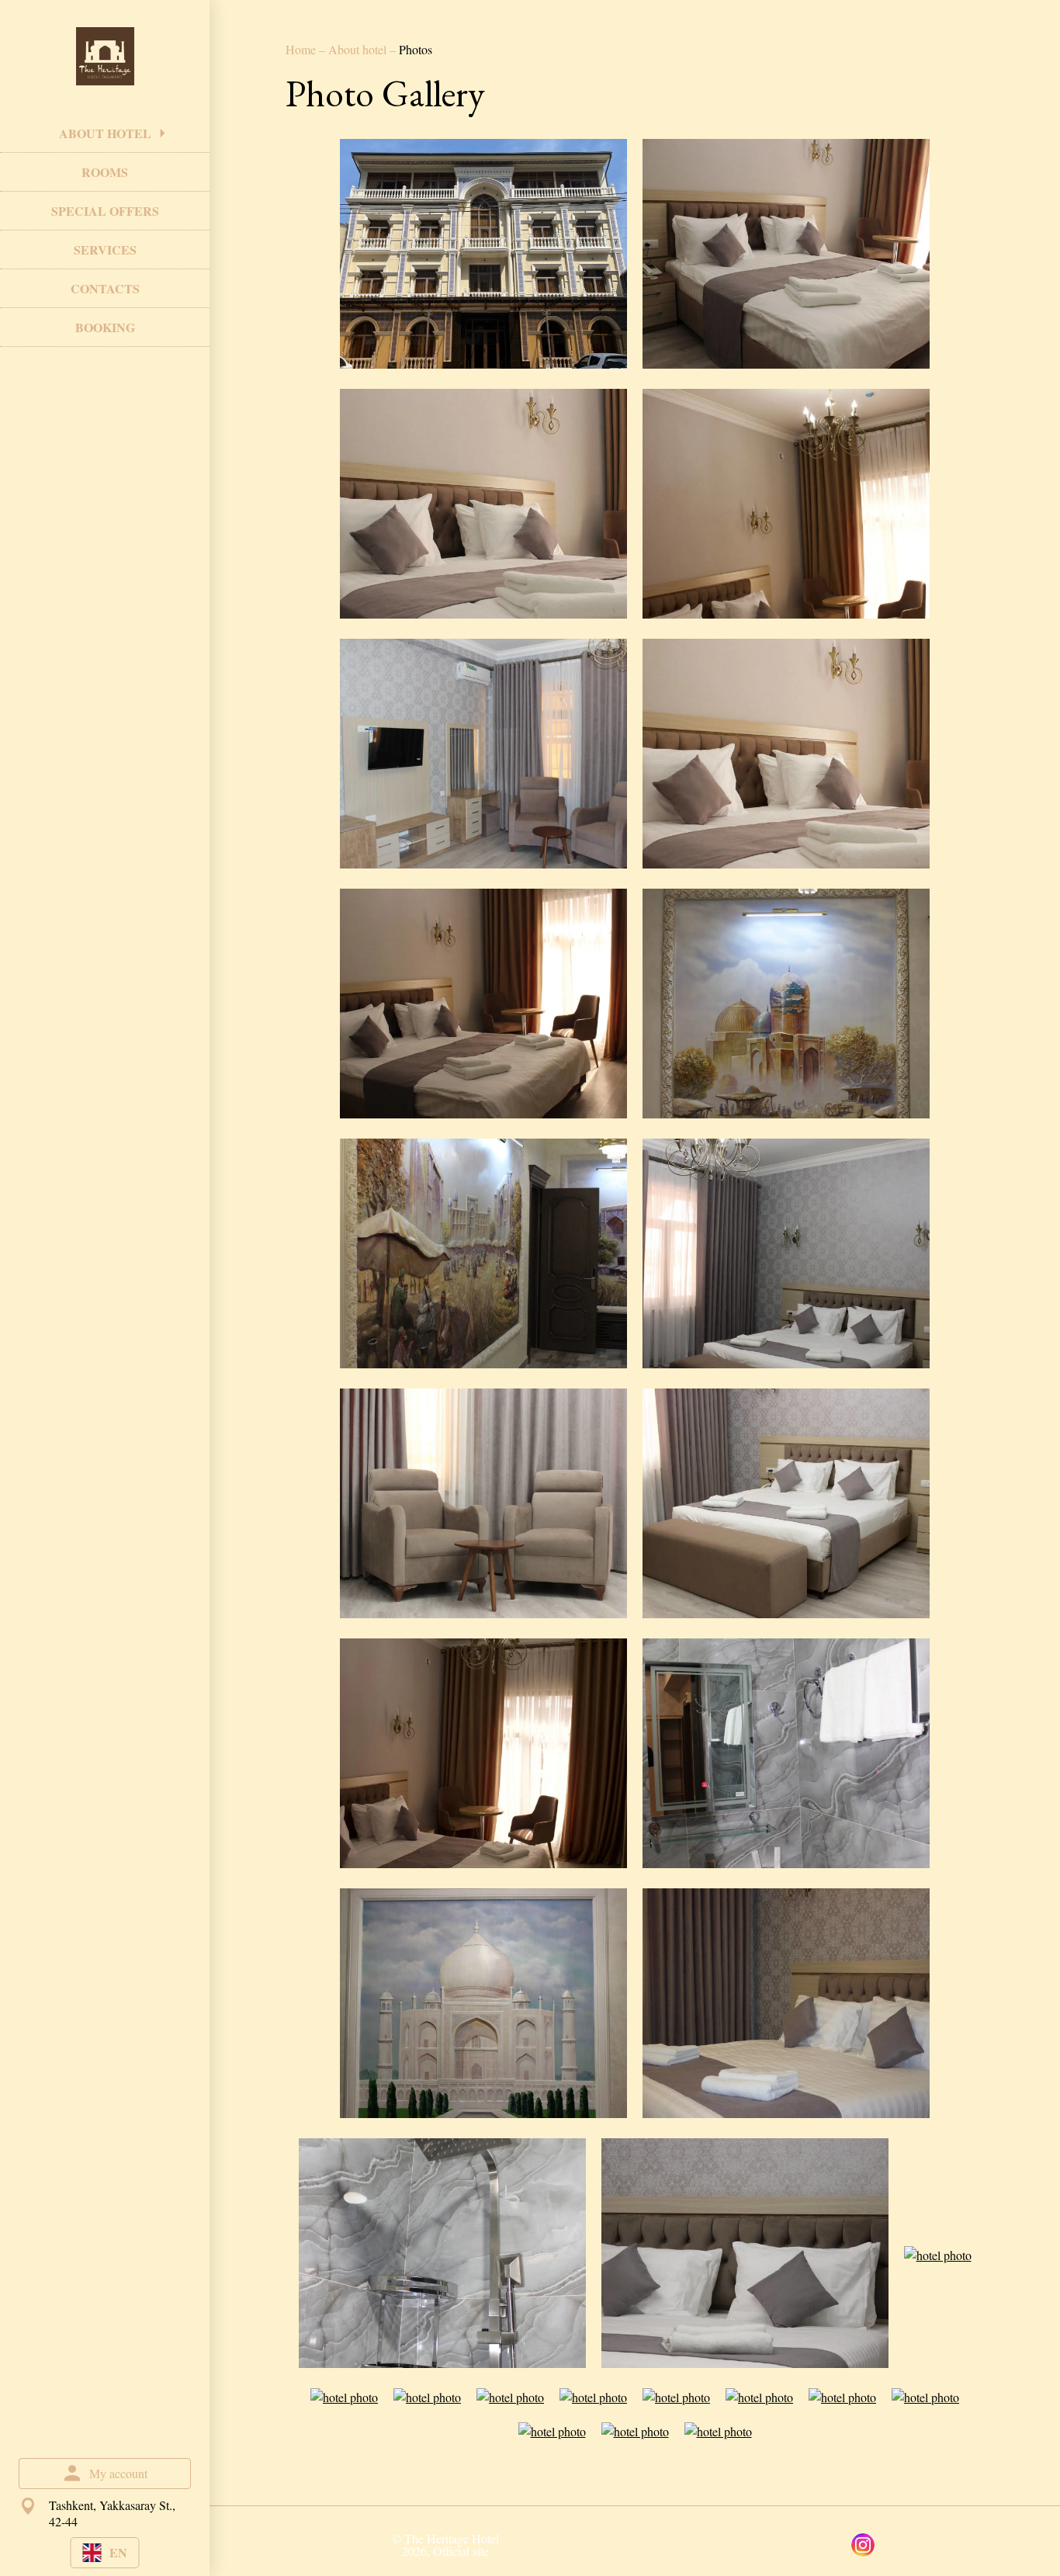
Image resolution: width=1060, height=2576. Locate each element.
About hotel (359, 49)
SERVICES (105, 250)
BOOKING (105, 327)
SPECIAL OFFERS (105, 211)
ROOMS (105, 172)
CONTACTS (105, 288)
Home (302, 49)
